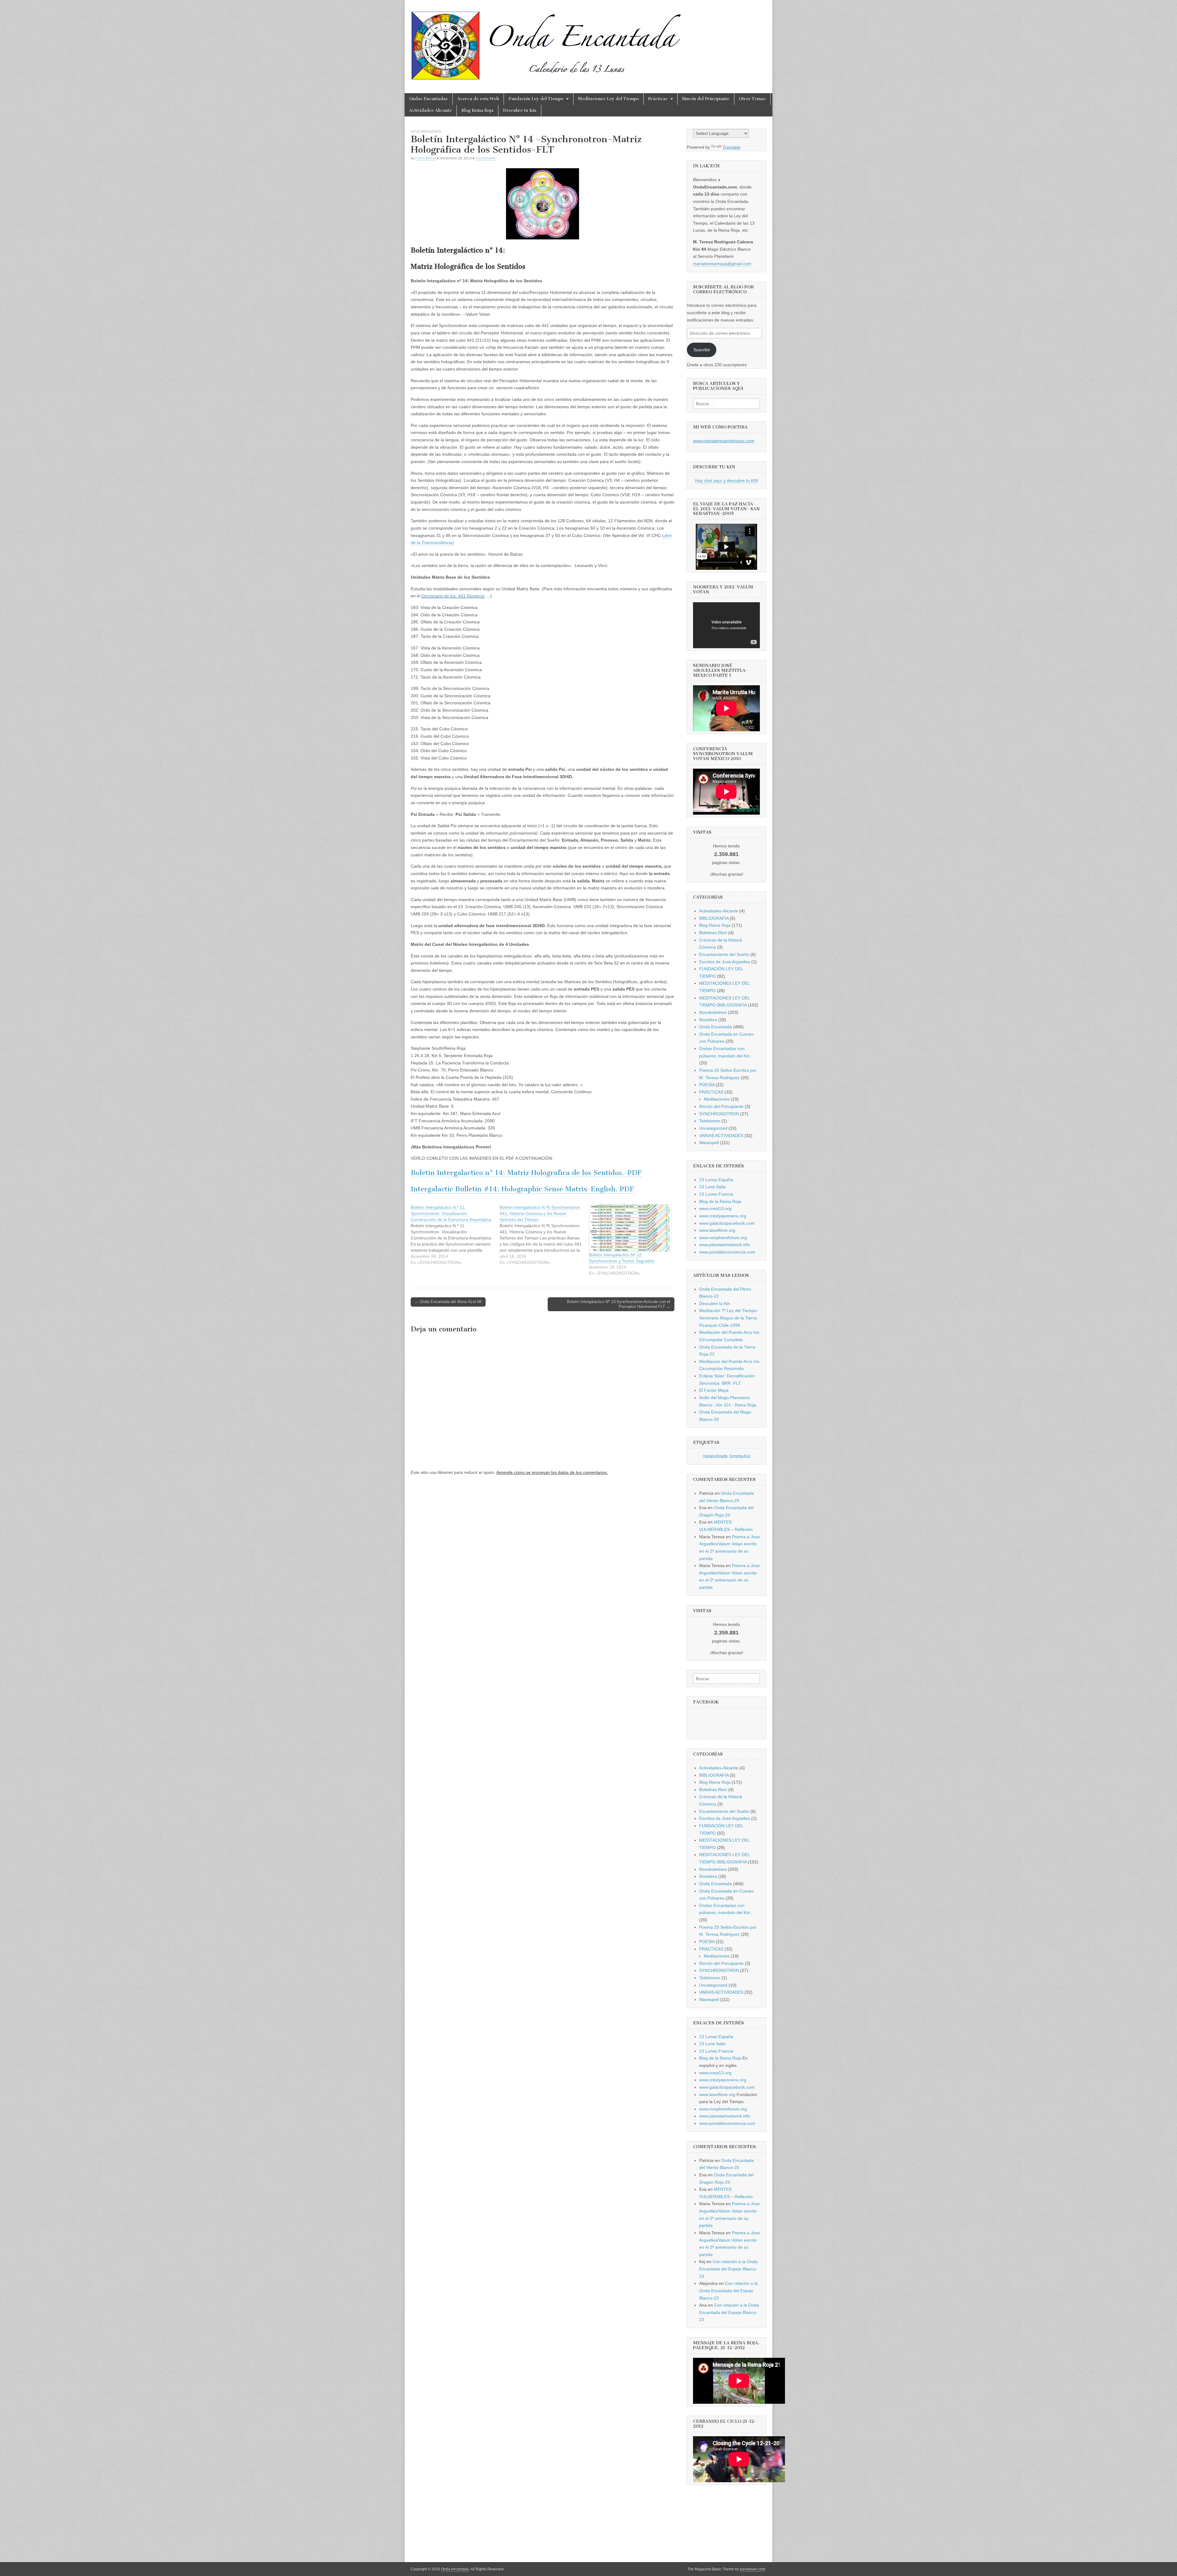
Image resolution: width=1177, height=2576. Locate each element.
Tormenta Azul (739, 1456)
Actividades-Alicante (719, 911)
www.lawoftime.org (717, 1230)
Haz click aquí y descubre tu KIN (727, 481)
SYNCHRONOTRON (426, 131)
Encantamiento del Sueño (724, 954)
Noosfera (708, 1020)
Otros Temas (752, 99)
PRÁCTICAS (711, 1092)
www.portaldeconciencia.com (727, 1252)
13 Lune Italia (712, 1187)
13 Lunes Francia (716, 1194)
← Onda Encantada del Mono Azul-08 (448, 1302)
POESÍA (707, 1085)
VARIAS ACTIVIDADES (721, 1136)
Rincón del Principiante (706, 99)
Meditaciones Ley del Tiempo (608, 99)
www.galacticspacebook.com (727, 1223)
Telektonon (710, 1121)
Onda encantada (455, 2569)
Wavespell (709, 1143)
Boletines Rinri (713, 933)
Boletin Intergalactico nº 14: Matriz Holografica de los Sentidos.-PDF (526, 1173)
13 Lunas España (716, 1180)
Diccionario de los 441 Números (453, 596)
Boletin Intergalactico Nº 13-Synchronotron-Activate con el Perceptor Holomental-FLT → (619, 1304)
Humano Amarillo (715, 1456)
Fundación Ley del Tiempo (536, 99)
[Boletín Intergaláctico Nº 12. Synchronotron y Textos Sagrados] (630, 1228)
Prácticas (658, 99)
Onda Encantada (716, 1027)
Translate (731, 147)
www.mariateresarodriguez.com (724, 441)
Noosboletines (713, 1012)
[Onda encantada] (547, 42)
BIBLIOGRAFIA (714, 918)
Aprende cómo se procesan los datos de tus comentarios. (552, 1472)
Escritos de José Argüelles (725, 962)
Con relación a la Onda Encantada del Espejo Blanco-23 (728, 2269)
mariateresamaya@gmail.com (722, 264)
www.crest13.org (715, 1208)
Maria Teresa (426, 158)
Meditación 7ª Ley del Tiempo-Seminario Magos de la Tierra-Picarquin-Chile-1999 (729, 1318)
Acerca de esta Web (478, 99)
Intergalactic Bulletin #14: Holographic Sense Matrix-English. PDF (522, 1189)
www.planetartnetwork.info (725, 1245)
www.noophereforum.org (723, 1238)
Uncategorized (713, 1128)
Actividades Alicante (430, 110)
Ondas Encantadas (429, 99)
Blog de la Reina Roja (720, 1201)
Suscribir (702, 350)
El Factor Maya (714, 1390)
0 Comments (486, 158)
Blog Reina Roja (477, 110)
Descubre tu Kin (520, 110)
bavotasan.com (753, 2569)
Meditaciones (717, 1099)
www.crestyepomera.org (723, 1216)
